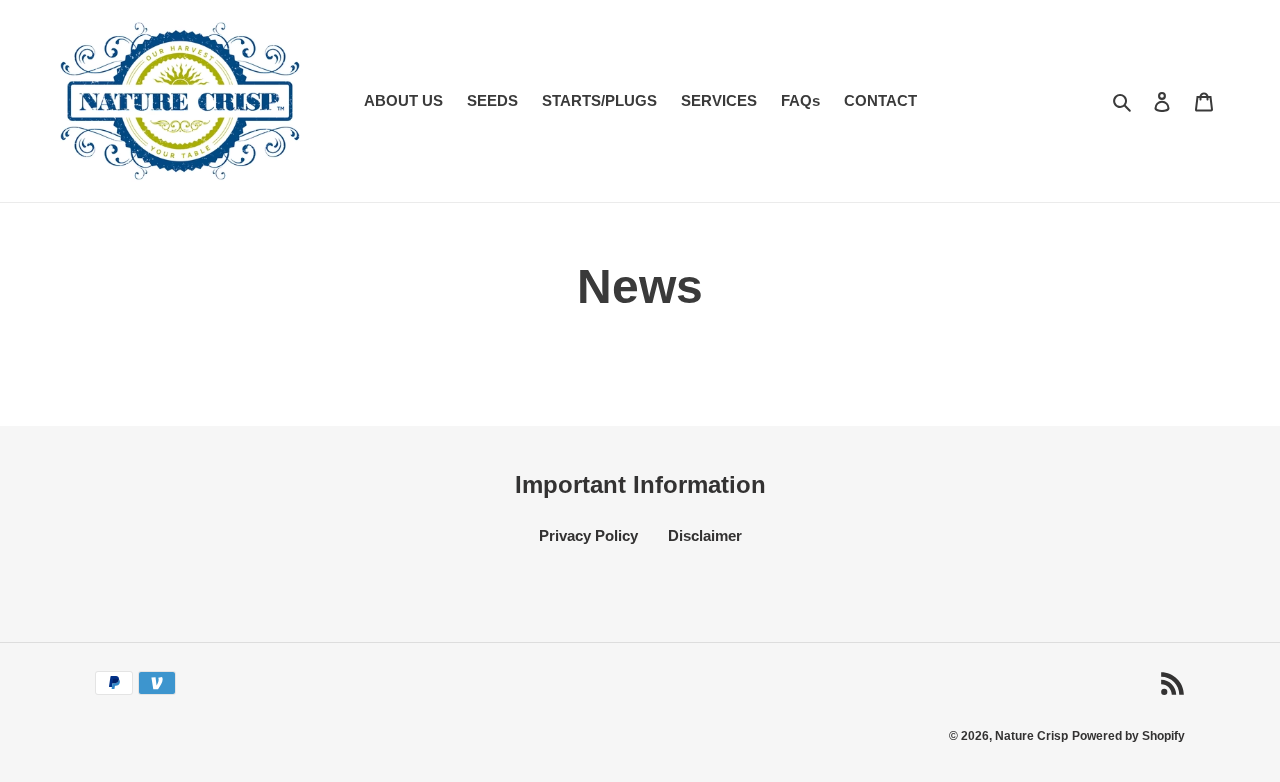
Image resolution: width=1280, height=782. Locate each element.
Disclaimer (705, 535)
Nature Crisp (1031, 736)
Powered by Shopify (1128, 736)
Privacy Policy (588, 535)
